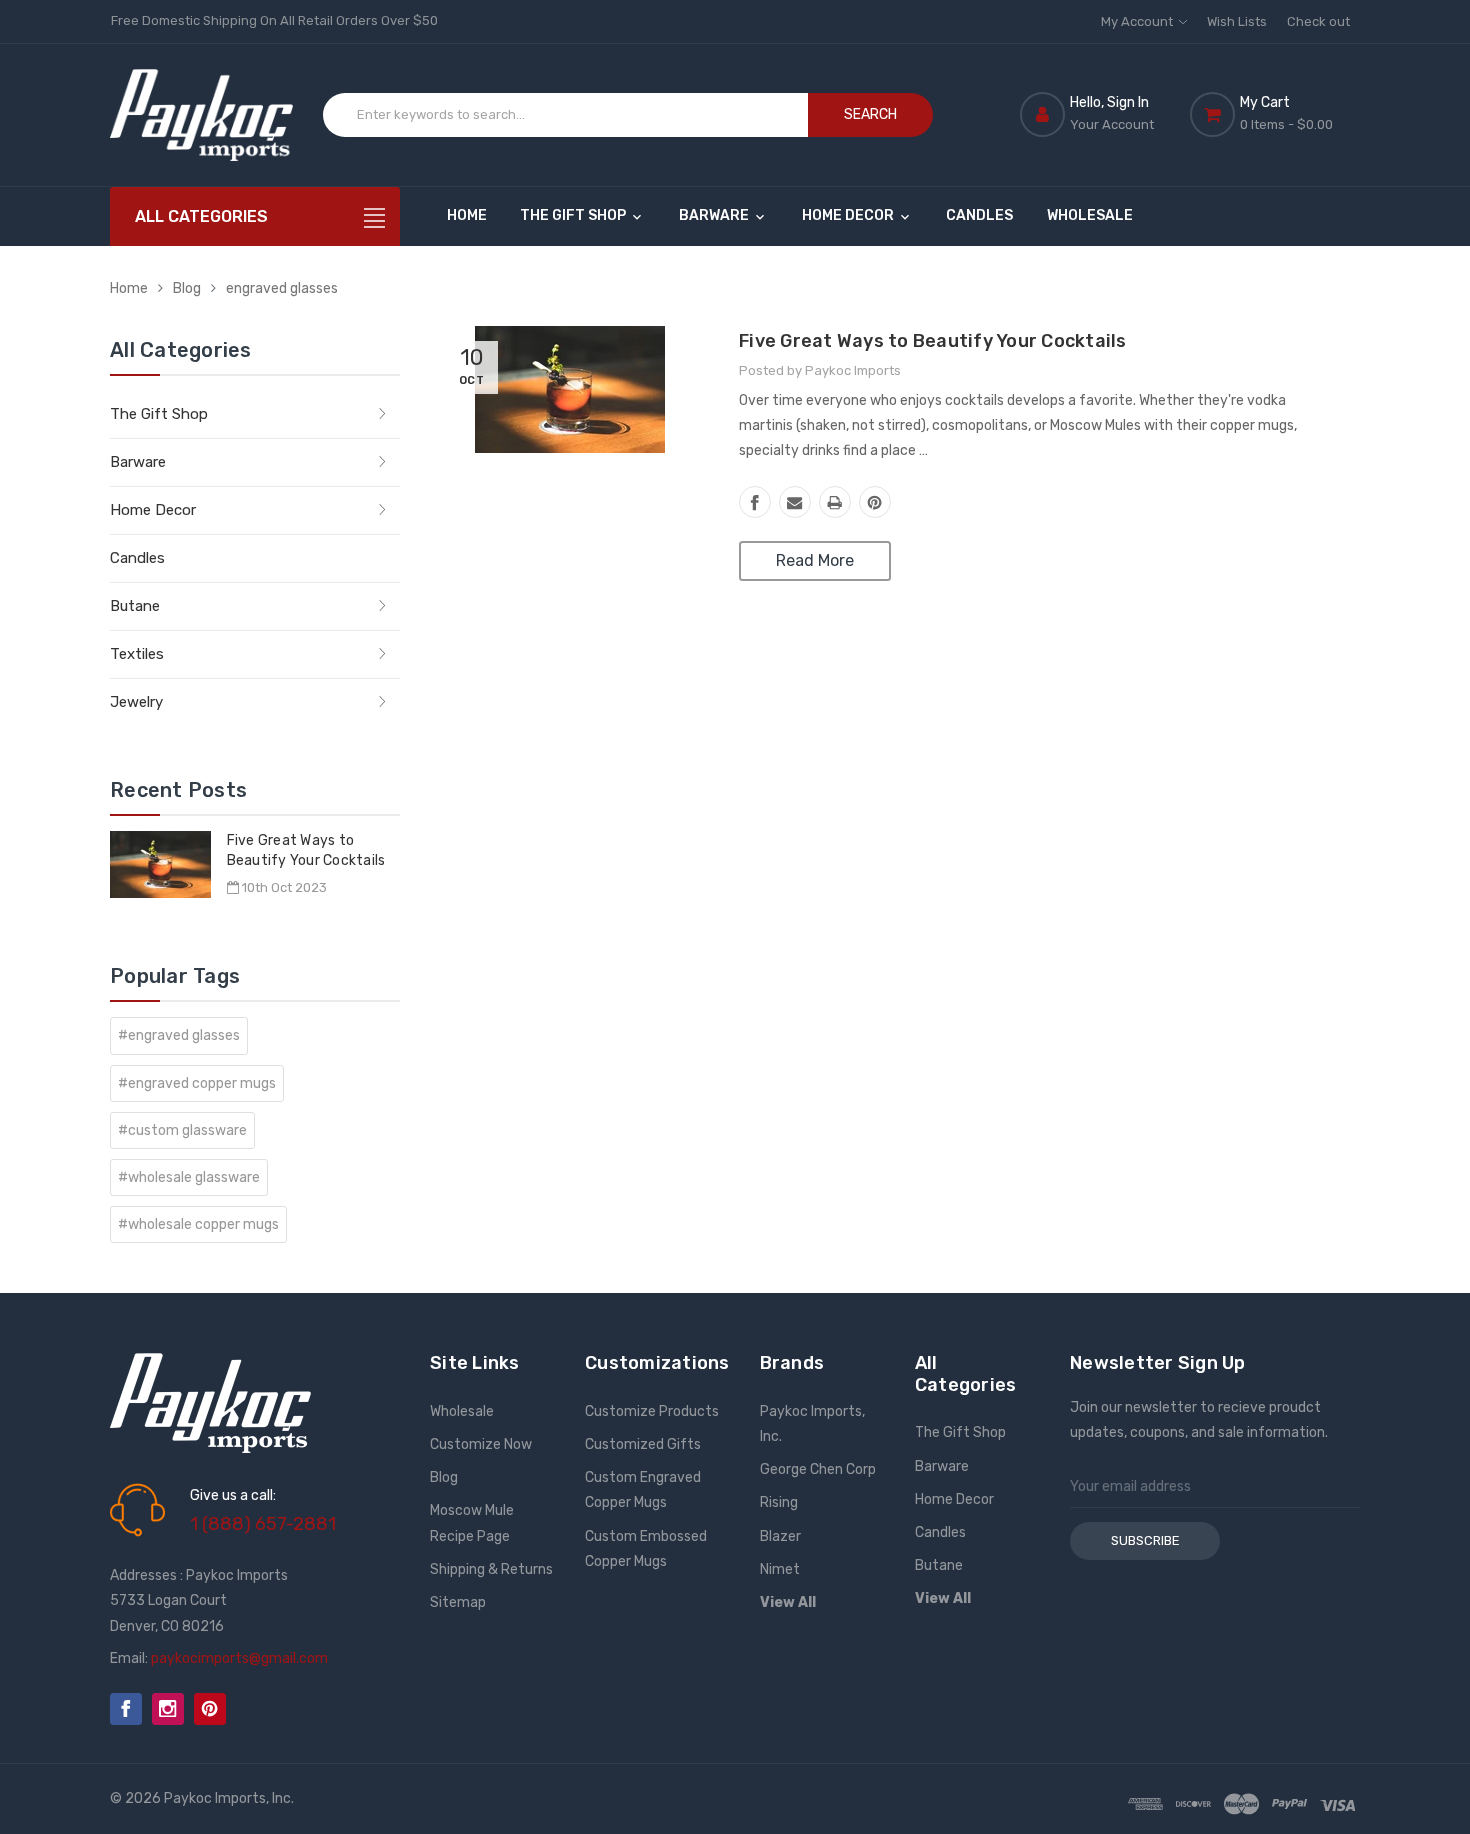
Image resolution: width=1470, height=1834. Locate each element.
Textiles (137, 654)
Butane (135, 606)
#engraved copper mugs (197, 1083)
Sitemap (458, 1602)
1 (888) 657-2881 (263, 1524)
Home (467, 215)
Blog (187, 288)
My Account (1138, 21)
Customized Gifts (643, 1444)
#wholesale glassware (189, 1177)
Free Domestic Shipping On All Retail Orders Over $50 (274, 20)
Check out (1318, 21)
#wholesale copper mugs (198, 1224)
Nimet (780, 1569)
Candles (979, 215)
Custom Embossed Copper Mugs (646, 1549)
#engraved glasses (179, 1035)
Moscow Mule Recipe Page (472, 1523)
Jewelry (136, 702)
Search (870, 114)
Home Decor (849, 215)
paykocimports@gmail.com (239, 1658)
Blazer (780, 1536)
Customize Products (652, 1411)
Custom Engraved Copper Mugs (643, 1490)
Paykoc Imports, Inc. (812, 1424)
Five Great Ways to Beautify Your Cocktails (933, 341)
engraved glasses (282, 288)
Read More (815, 560)
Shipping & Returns (491, 1569)
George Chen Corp (818, 1469)
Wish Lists (1237, 21)
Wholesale (1090, 215)
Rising (779, 1502)
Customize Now (481, 1444)
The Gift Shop (574, 215)
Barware (715, 215)
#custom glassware (182, 1130)
